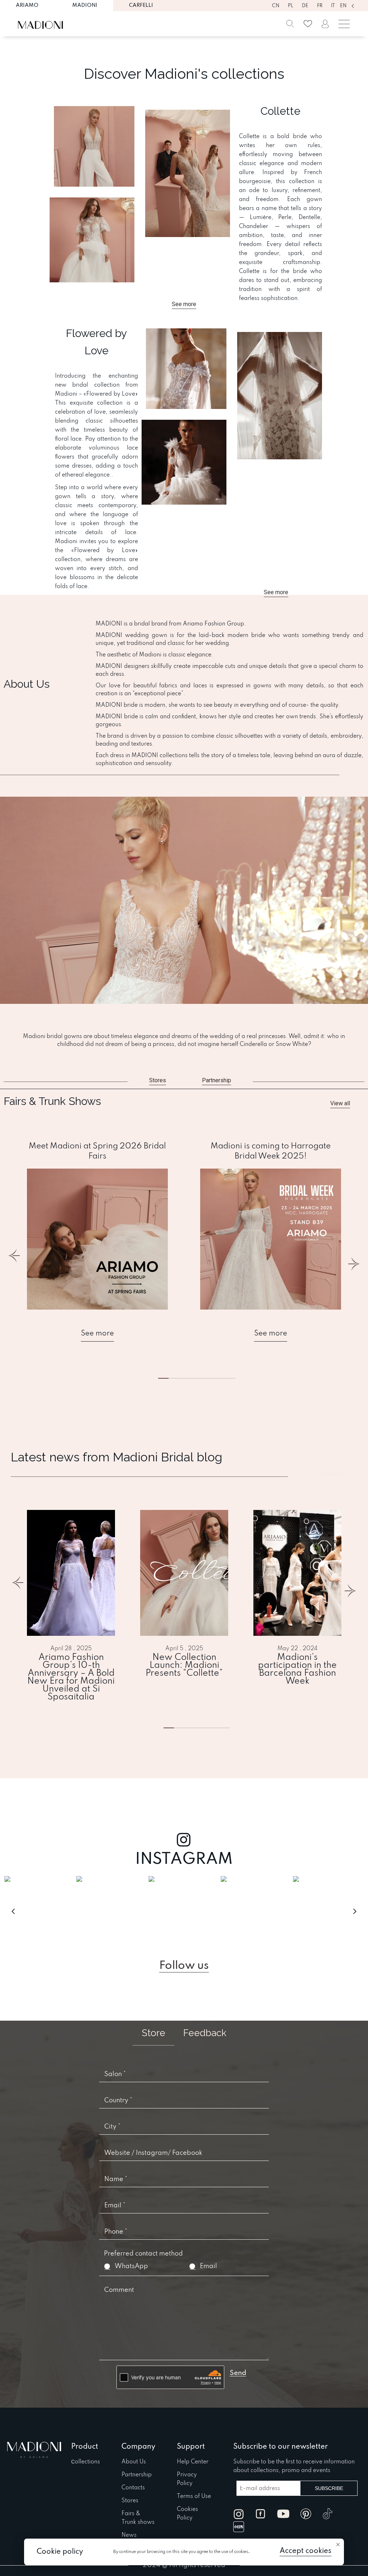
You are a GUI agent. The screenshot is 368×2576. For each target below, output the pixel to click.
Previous (15, 1260)
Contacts (133, 2488)
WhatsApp (131, 2266)
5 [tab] (217, 1378)
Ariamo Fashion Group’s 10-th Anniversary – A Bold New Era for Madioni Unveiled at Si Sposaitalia (71, 1678)
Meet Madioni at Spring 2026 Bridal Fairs (97, 1151)
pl (291, 6)
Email (208, 2266)
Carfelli (141, 5)
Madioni (85, 5)
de (305, 6)
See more (97, 1334)
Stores (130, 2501)
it (333, 6)
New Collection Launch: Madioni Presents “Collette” (184, 1666)
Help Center (193, 2462)
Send (238, 2373)
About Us (134, 2462)
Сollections (86, 2462)
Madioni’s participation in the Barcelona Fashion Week (297, 1670)
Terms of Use (194, 2497)
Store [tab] (153, 2033)
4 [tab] (212, 1728)
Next (353, 1260)
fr (320, 6)
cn (276, 6)
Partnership (137, 2475)
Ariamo (27, 5)
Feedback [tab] (205, 2033)
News (129, 2535)
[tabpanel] (97, 1241)
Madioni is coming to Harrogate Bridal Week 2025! (271, 1151)
